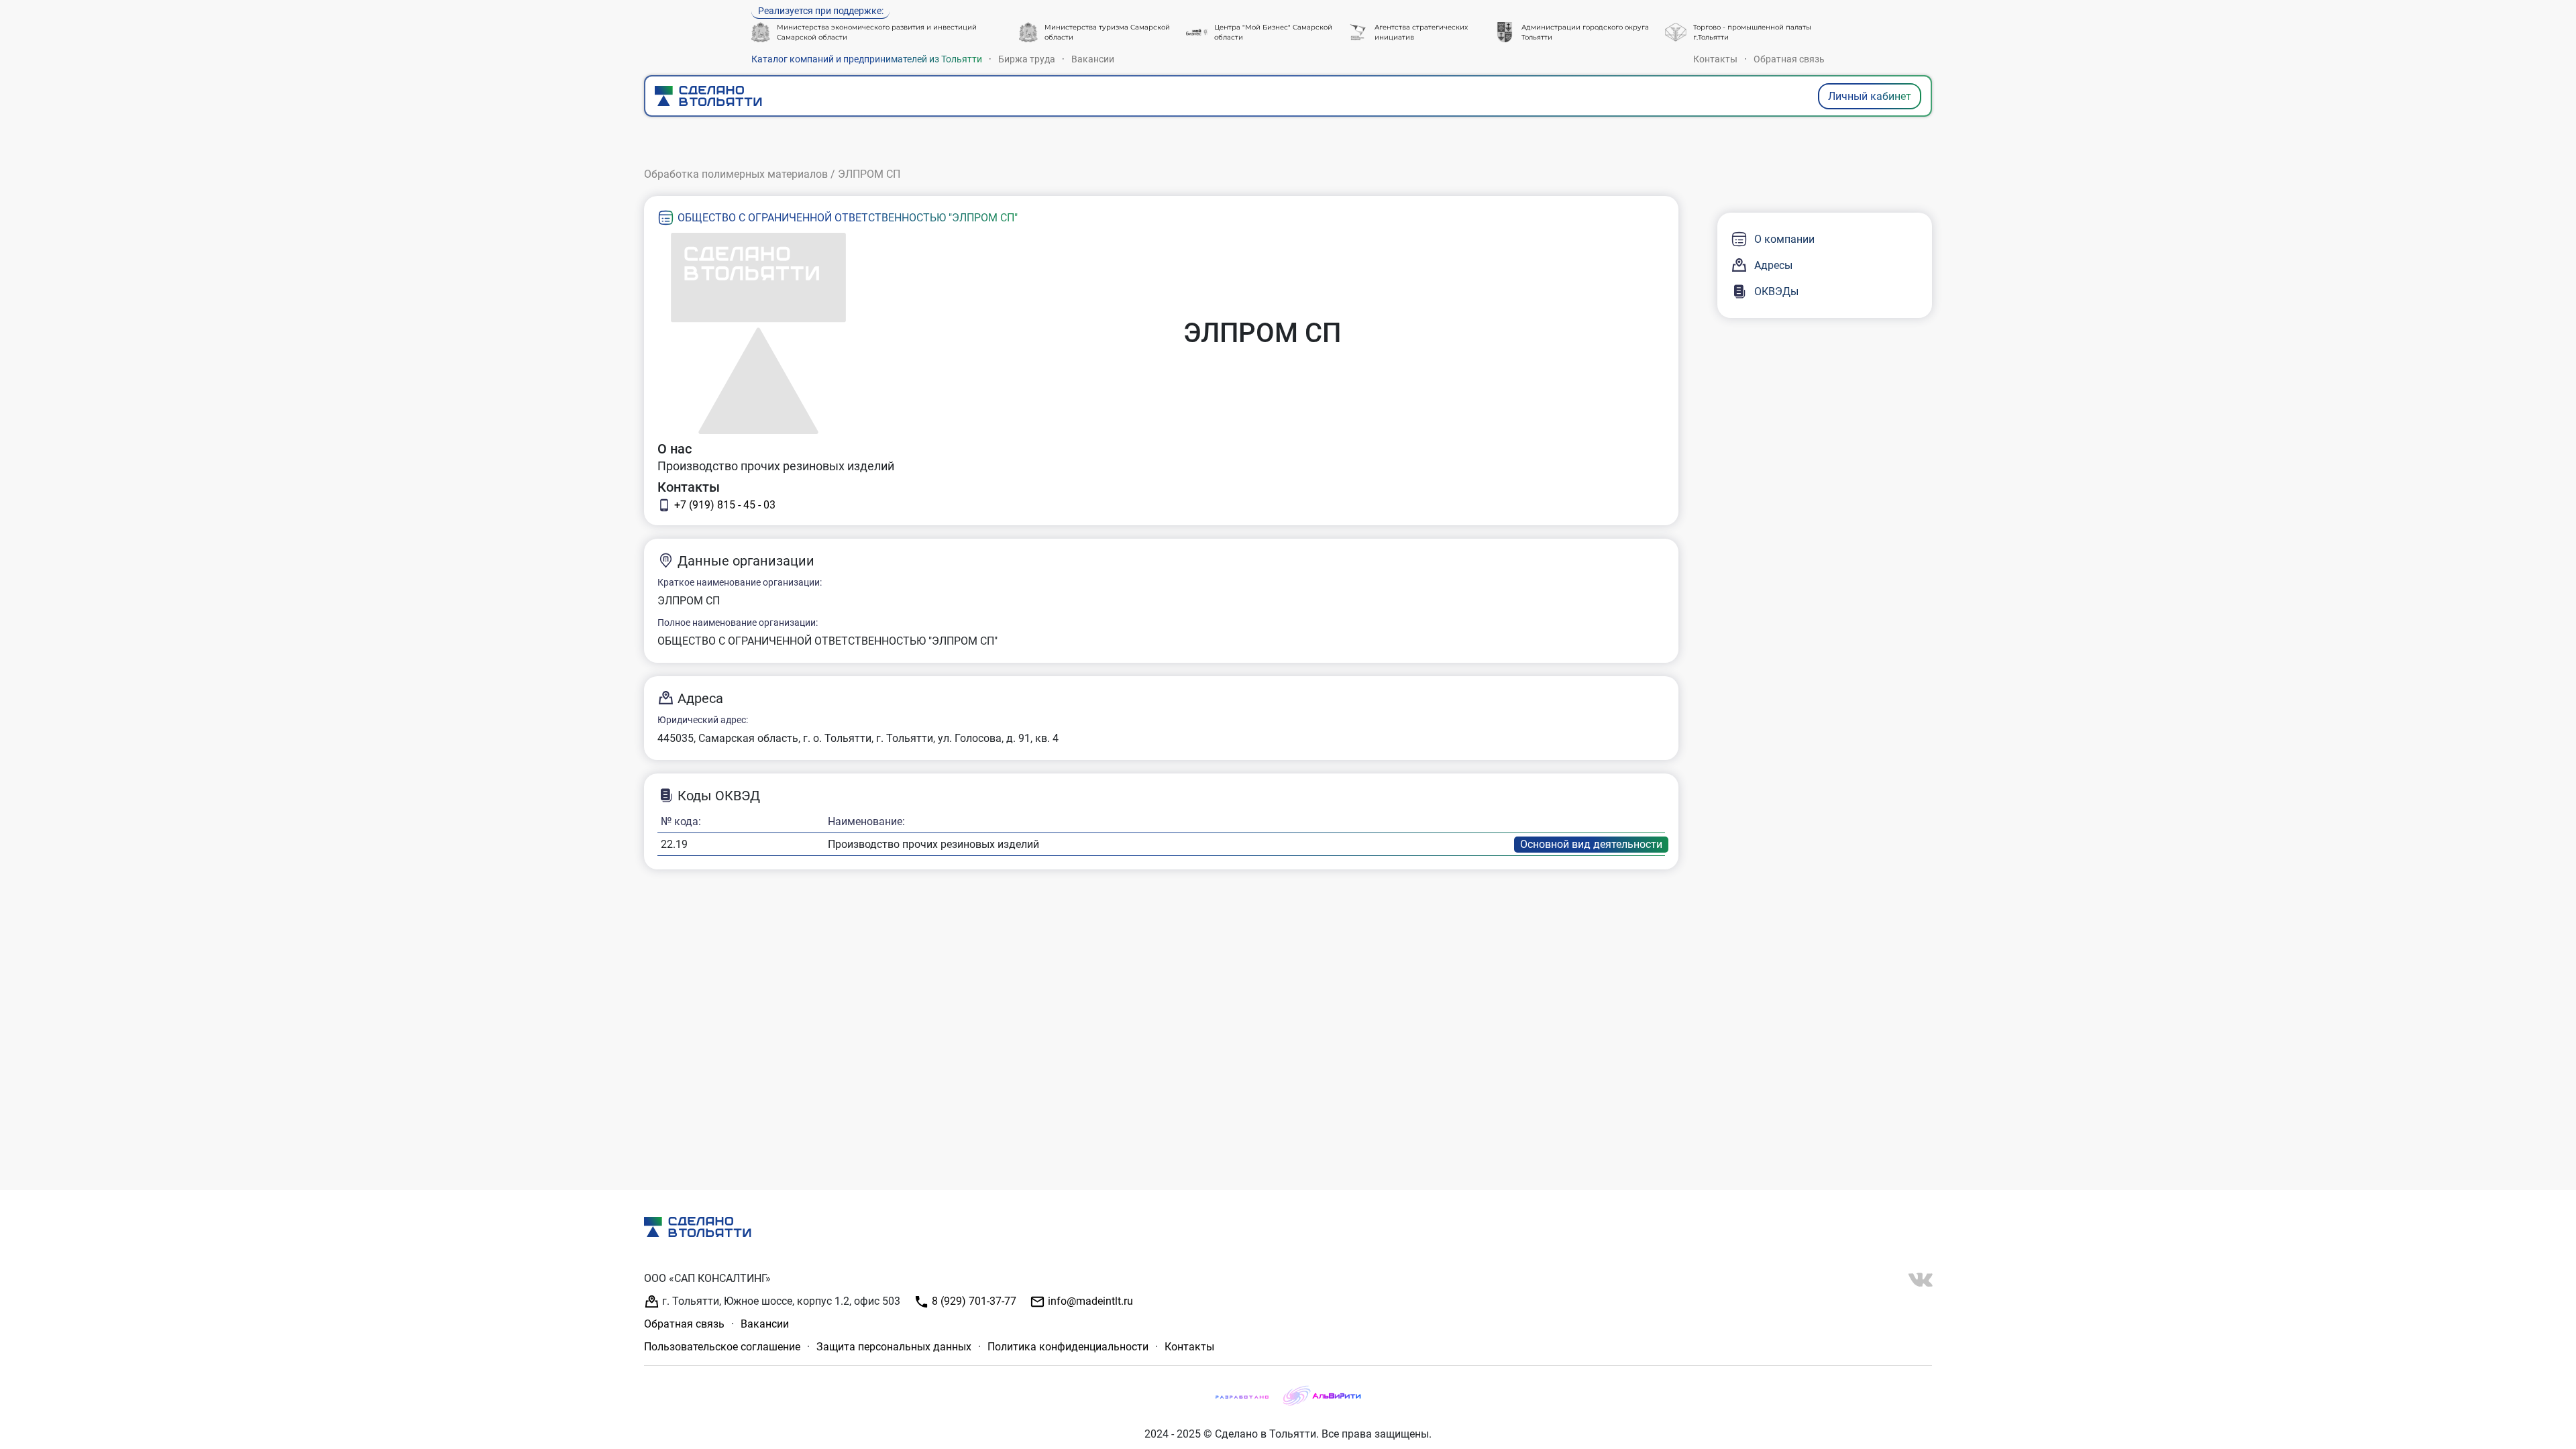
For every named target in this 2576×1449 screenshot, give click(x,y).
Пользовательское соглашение (722, 1347)
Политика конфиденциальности (1068, 1347)
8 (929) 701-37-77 (973, 1301)
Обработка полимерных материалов (736, 174)
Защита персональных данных (894, 1347)
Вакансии (1093, 59)
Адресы (1773, 265)
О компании (1784, 239)
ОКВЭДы (1776, 291)
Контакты (1715, 59)
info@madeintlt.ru (1089, 1301)
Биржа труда (1027, 59)
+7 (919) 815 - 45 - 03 (725, 505)
